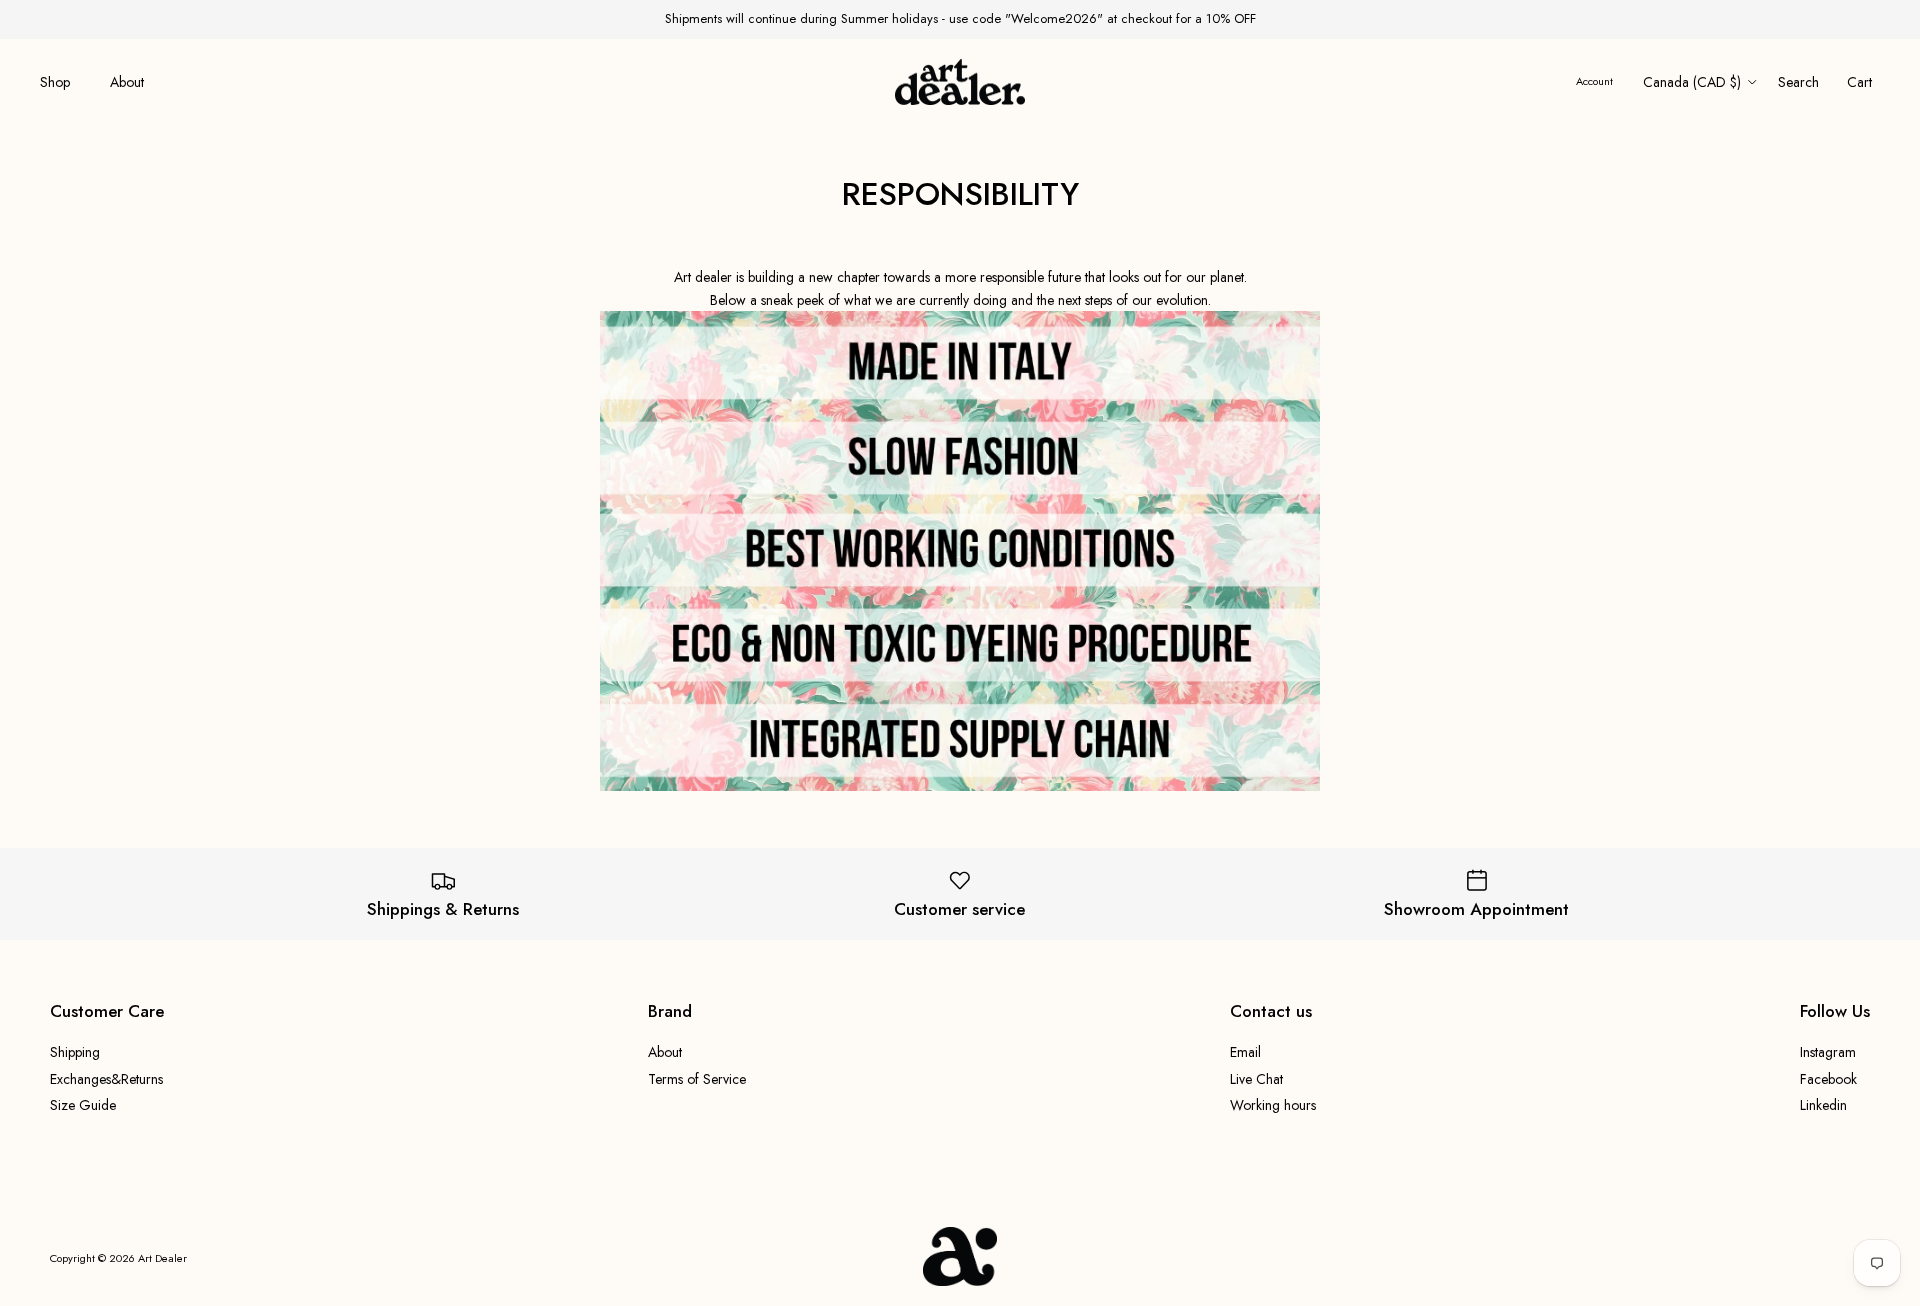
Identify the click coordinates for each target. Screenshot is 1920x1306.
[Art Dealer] (960, 82)
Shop (55, 82)
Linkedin (1823, 1105)
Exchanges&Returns (106, 1079)
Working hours (1273, 1105)
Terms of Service (697, 1079)
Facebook (1828, 1079)
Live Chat (1256, 1079)
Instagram (1828, 1052)
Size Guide (83, 1105)
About (127, 82)
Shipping (75, 1052)
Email (1245, 1052)
